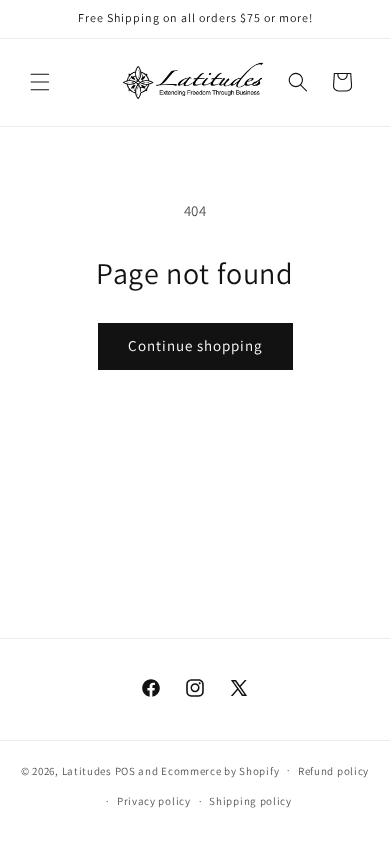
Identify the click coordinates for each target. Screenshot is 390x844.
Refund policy (333, 771)
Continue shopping (195, 345)
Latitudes (87, 770)
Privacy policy (154, 801)
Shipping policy (250, 801)
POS (125, 770)
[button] (40, 82)
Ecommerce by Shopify (220, 770)
